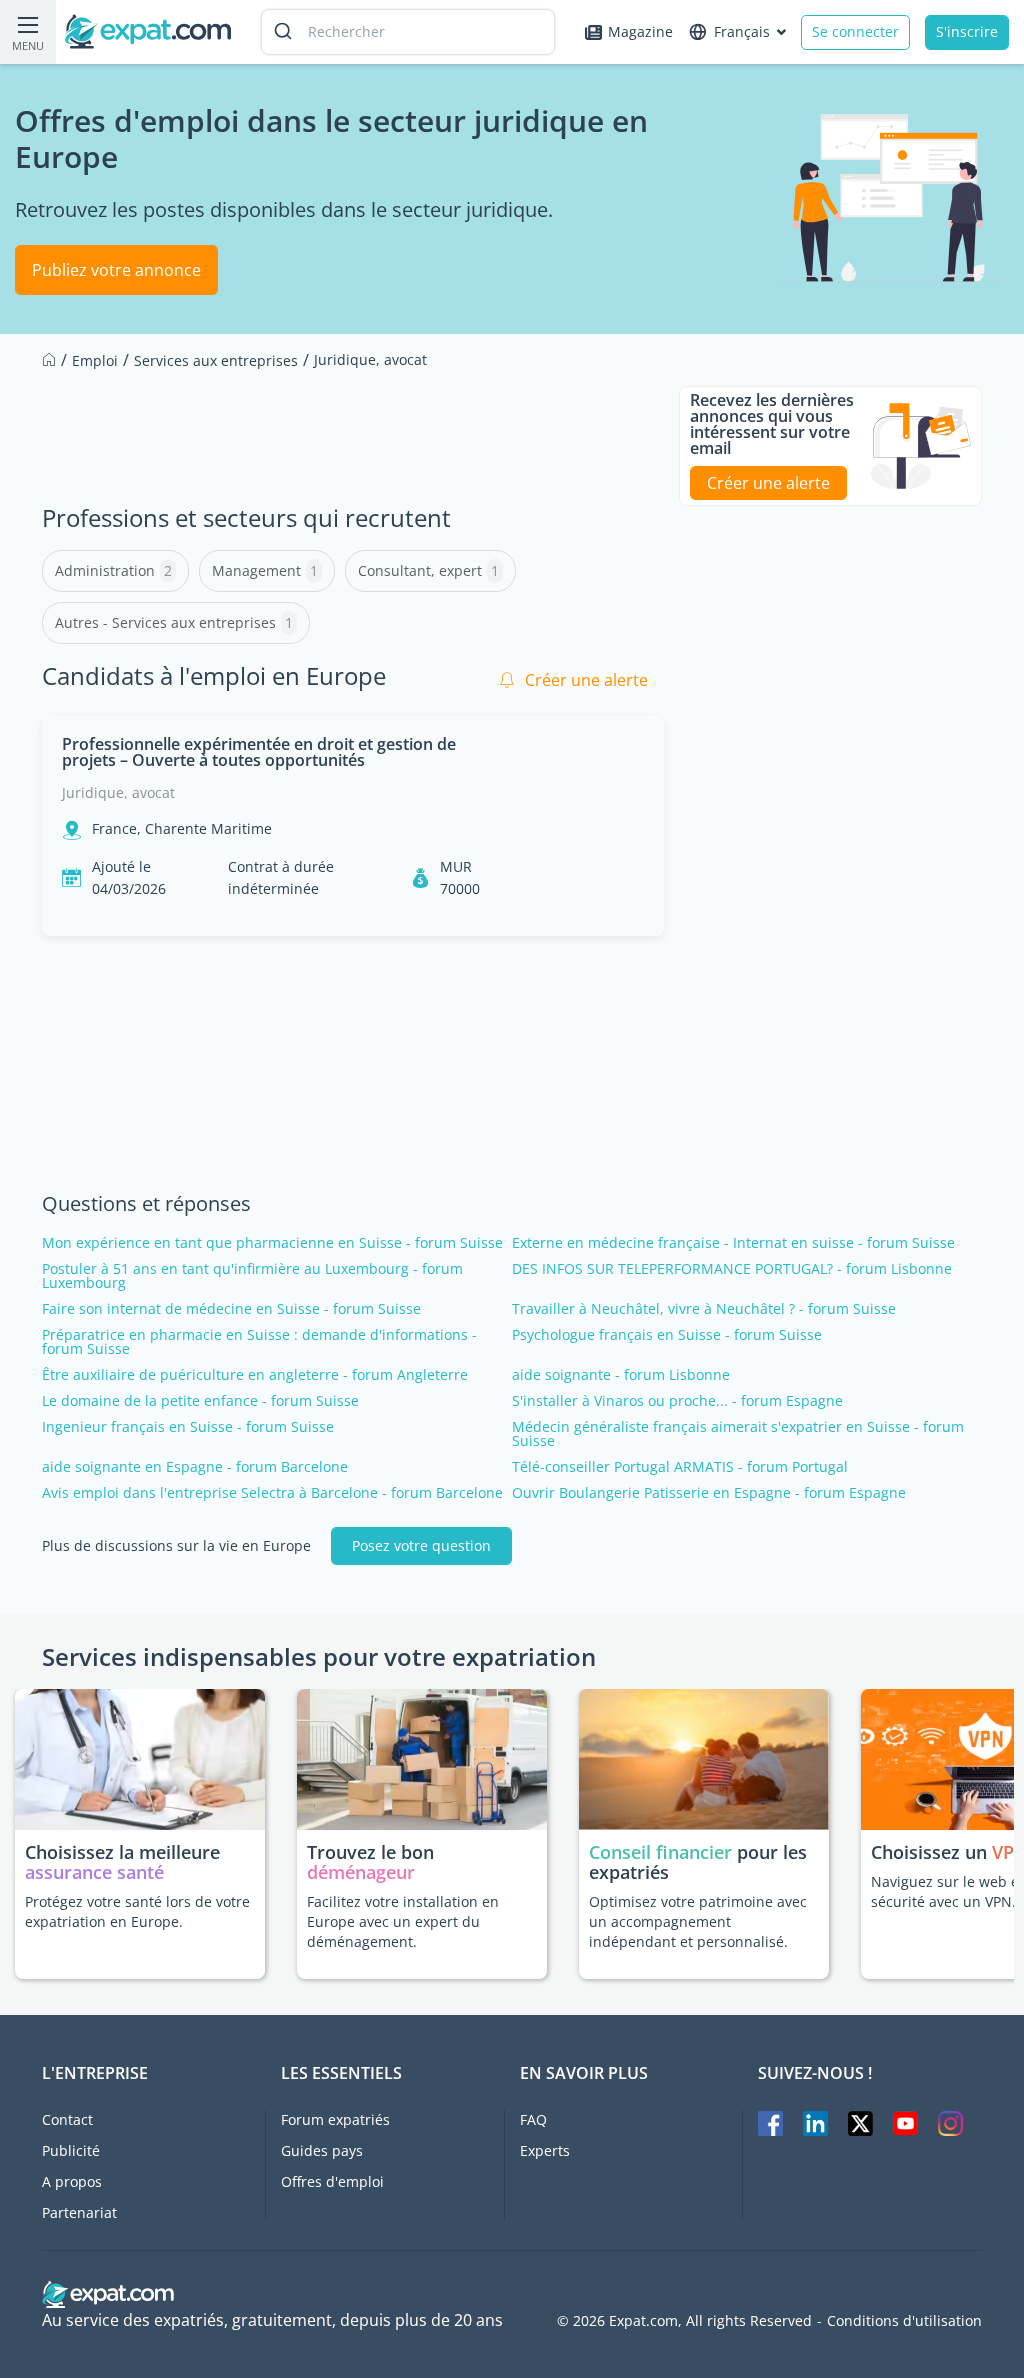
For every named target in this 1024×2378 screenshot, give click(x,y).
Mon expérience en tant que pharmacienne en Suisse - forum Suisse (272, 1243)
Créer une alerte (586, 680)
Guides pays (322, 2150)
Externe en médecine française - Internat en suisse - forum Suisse (733, 1243)
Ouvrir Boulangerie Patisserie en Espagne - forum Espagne (709, 1493)
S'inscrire (967, 31)
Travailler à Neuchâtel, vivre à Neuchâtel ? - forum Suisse (704, 1309)
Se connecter (855, 31)
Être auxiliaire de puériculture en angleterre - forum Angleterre (255, 1375)
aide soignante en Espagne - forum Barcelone (195, 1467)
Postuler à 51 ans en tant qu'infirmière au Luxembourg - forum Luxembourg (252, 1276)
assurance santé (94, 1872)
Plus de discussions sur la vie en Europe (176, 1546)
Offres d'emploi (332, 2181)
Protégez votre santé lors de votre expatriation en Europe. (137, 1911)
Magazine (640, 31)
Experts (545, 2150)
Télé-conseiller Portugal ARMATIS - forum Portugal (680, 1467)
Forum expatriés (335, 2119)
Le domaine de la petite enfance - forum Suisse (200, 1401)
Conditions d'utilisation (904, 2321)
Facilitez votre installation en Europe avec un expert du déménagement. (403, 1921)
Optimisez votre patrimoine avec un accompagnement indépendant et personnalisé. (698, 1921)
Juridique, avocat (118, 792)
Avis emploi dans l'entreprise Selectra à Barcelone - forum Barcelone (272, 1493)
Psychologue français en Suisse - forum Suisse (667, 1335)
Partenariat (79, 2212)
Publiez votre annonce (116, 270)
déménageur (361, 1872)
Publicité (71, 2150)
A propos (72, 2181)
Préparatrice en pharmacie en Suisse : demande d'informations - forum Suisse (259, 1342)
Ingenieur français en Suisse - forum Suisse (188, 1427)
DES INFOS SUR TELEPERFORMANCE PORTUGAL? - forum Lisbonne (732, 1269)
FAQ (533, 2119)
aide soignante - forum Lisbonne (621, 1375)
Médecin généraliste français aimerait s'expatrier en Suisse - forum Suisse (738, 1434)
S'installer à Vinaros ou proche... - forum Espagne (677, 1401)
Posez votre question (421, 1545)
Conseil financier (660, 1852)
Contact (67, 2119)
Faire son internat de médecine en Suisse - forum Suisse (231, 1309)
